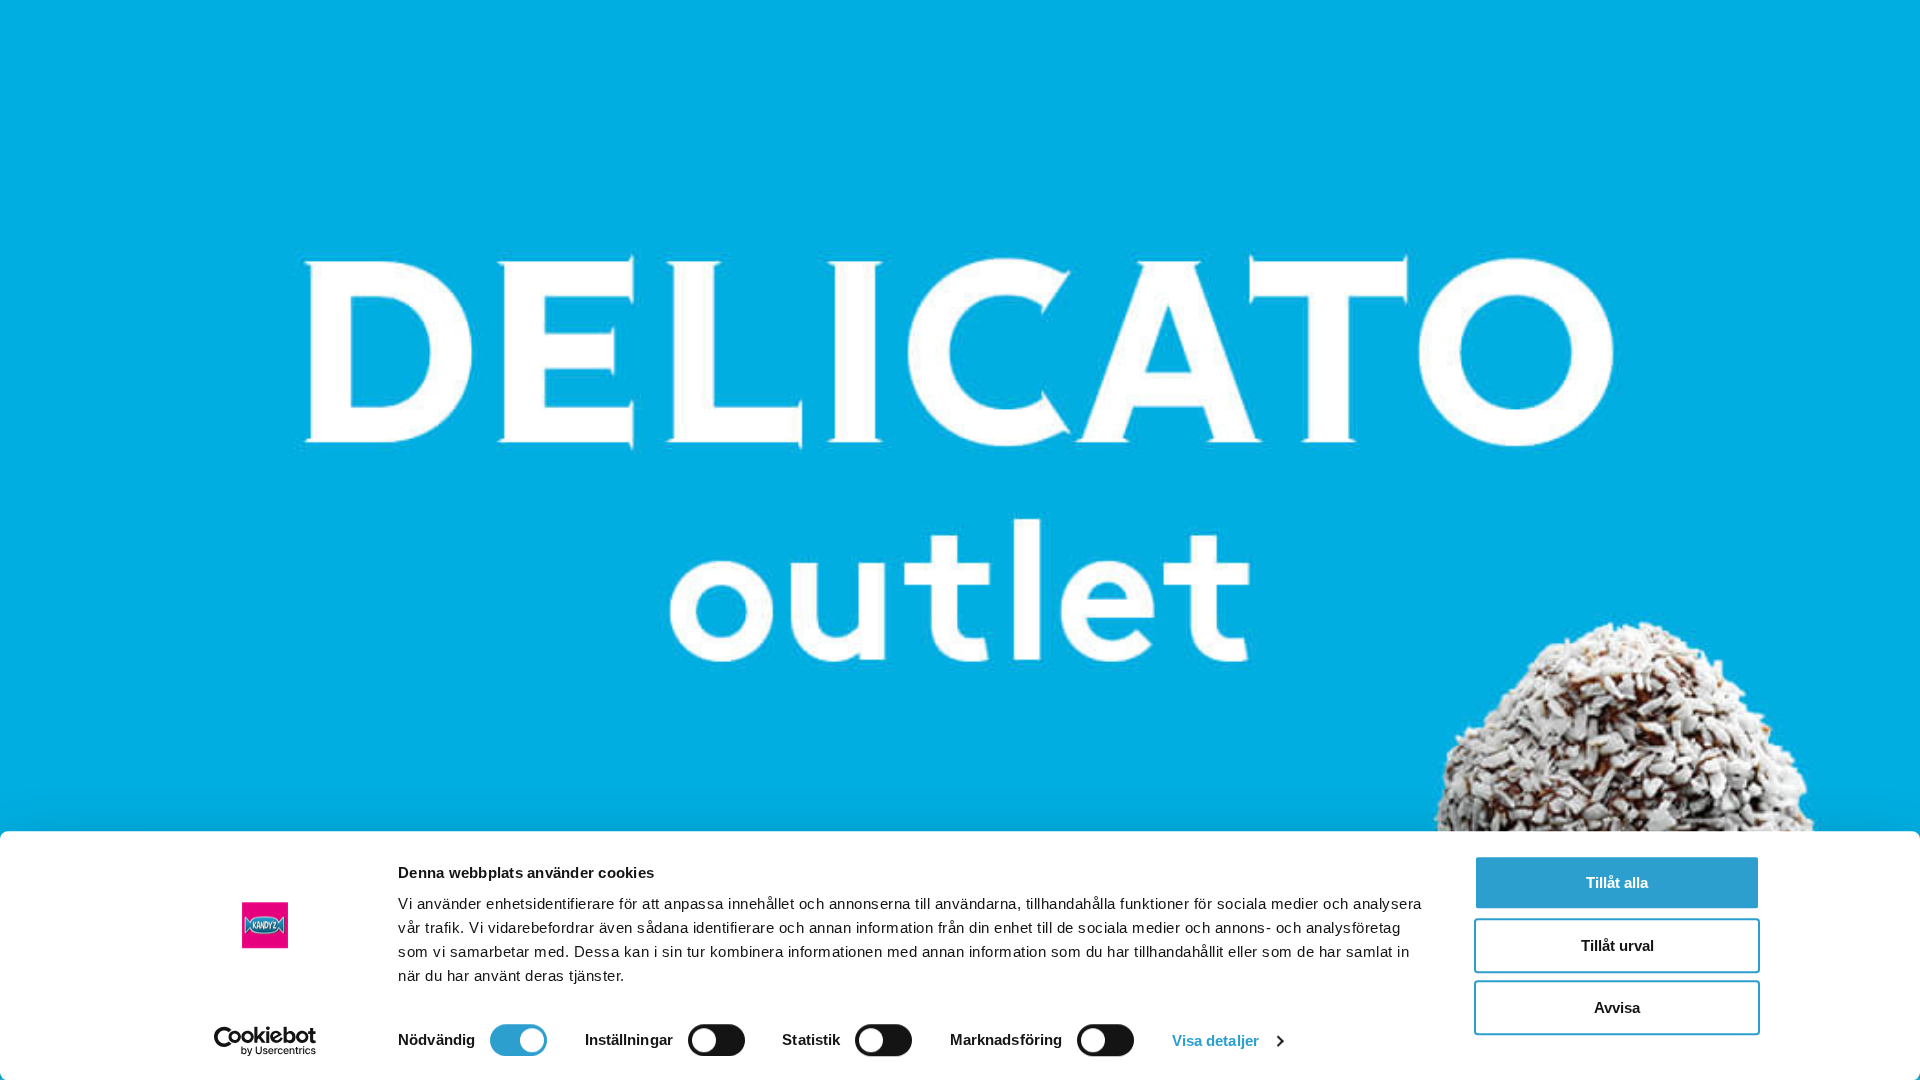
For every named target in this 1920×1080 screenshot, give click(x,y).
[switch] (716, 1040)
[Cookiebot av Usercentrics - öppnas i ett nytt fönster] (265, 1041)
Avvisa (1617, 1007)
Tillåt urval (1617, 945)
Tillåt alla (1617, 882)
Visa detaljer (1215, 1040)
